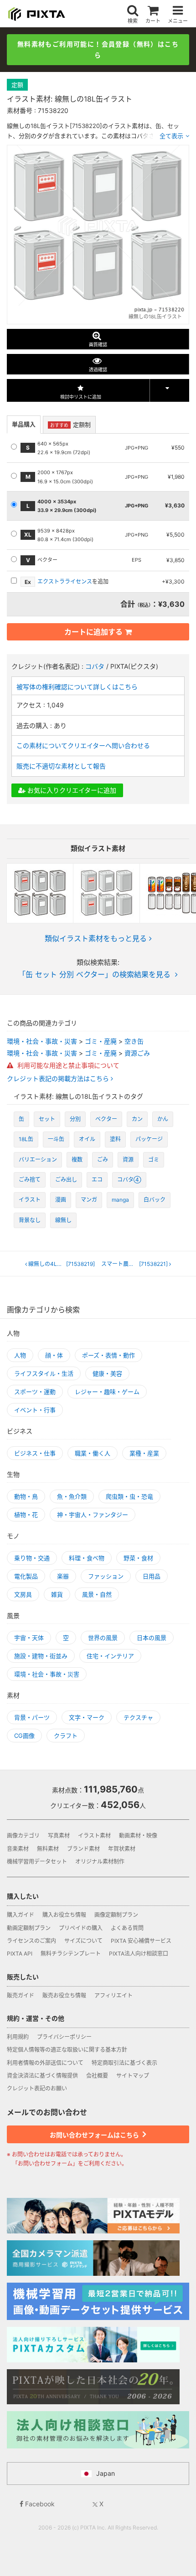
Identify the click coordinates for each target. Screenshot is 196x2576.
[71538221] (135, 1264)
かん (163, 1119)
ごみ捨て (30, 1180)
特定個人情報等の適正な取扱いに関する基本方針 (67, 2050)
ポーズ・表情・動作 (108, 1355)
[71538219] (62, 1264)
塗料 (115, 1139)
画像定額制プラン (116, 1915)
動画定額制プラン (29, 1928)
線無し (63, 1220)
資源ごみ (137, 1053)
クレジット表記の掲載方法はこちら (59, 1079)
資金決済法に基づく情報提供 (42, 2076)
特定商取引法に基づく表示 (124, 2063)
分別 (75, 1119)
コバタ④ (129, 1180)
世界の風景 (103, 1638)
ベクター (106, 1119)
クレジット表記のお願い (37, 2088)
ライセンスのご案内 (31, 1941)
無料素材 (48, 1849)
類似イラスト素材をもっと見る (96, 938)
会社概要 (97, 2076)
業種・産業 (144, 1453)
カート (153, 21)
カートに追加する (93, 632)
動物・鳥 (26, 1496)
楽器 (63, 1576)
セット (47, 1119)
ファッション (106, 1576)
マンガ (89, 1200)
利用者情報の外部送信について (45, 2063)
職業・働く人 (93, 1453)
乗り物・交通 (32, 1558)
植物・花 (26, 1515)
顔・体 (54, 1355)
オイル (87, 1139)
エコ (97, 1180)
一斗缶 (56, 1139)
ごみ (103, 1160)
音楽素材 (18, 1849)
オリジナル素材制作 (100, 1862)
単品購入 (24, 424)
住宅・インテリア (110, 1656)
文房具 (23, 1594)
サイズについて (83, 1941)
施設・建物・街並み (41, 1656)
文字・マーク (87, 1717)
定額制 (70, 425)
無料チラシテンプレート (71, 1954)
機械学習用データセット (37, 1862)
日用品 (152, 1576)
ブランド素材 (83, 1849)
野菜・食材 (138, 1558)
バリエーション (38, 1160)
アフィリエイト (113, 1995)
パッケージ (149, 1139)
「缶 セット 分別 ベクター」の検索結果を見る (94, 974)
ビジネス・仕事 (35, 1453)
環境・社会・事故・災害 (42, 1041)
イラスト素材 (94, 1836)
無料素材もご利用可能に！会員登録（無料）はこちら (98, 49)
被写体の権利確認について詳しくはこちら (77, 687)
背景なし (30, 1220)
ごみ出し (66, 1180)
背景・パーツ (32, 1717)
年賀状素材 (122, 1849)
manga (120, 1200)
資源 (128, 1160)
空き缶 (134, 1041)
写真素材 (59, 1836)
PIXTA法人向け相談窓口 (139, 1954)
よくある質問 (127, 1928)
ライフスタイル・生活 (44, 1373)
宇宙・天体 (29, 1638)
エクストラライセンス (65, 581)
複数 (77, 1160)
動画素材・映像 (138, 1836)
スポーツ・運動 (35, 1392)
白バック (155, 1200)
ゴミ (154, 1160)
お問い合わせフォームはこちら (95, 2135)
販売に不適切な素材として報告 (61, 766)
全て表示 (171, 136)
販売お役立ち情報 (64, 1995)
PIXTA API (20, 1954)
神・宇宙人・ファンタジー (93, 1515)
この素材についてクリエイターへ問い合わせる (83, 745)
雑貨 (57, 1594)
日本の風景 (152, 1638)
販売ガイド (21, 1995)
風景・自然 (97, 1594)
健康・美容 (107, 1373)
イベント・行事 (35, 1410)
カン (137, 1119)
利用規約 (18, 2037)
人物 (20, 1355)
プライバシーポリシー (64, 2037)
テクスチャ (138, 1717)
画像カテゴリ (23, 1836)
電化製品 (26, 1576)
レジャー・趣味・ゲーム (107, 1392)
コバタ (95, 666)
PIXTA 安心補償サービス (141, 1941)
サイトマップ (133, 2076)
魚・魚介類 (72, 1496)
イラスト (30, 1200)
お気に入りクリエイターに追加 (71, 790)
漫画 (61, 1200)
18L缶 (26, 1139)
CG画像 (24, 1736)
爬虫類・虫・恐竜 (129, 1496)
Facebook (39, 2504)
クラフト (66, 1736)
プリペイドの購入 (81, 1928)
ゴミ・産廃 (101, 1041)
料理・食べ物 (87, 1558)
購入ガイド (21, 1915)
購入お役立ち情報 (64, 1915)
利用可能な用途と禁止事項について (67, 1065)
